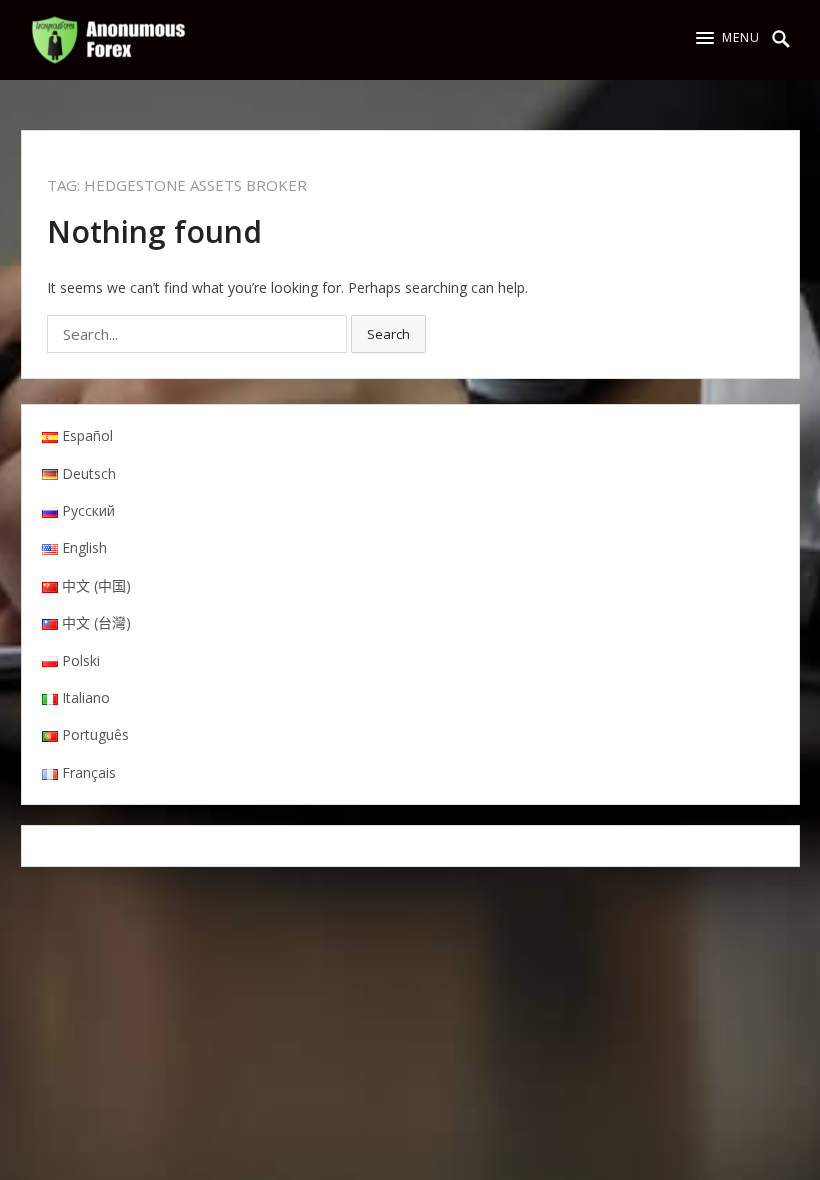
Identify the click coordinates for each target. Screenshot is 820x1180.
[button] (728, 38)
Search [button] (388, 334)
